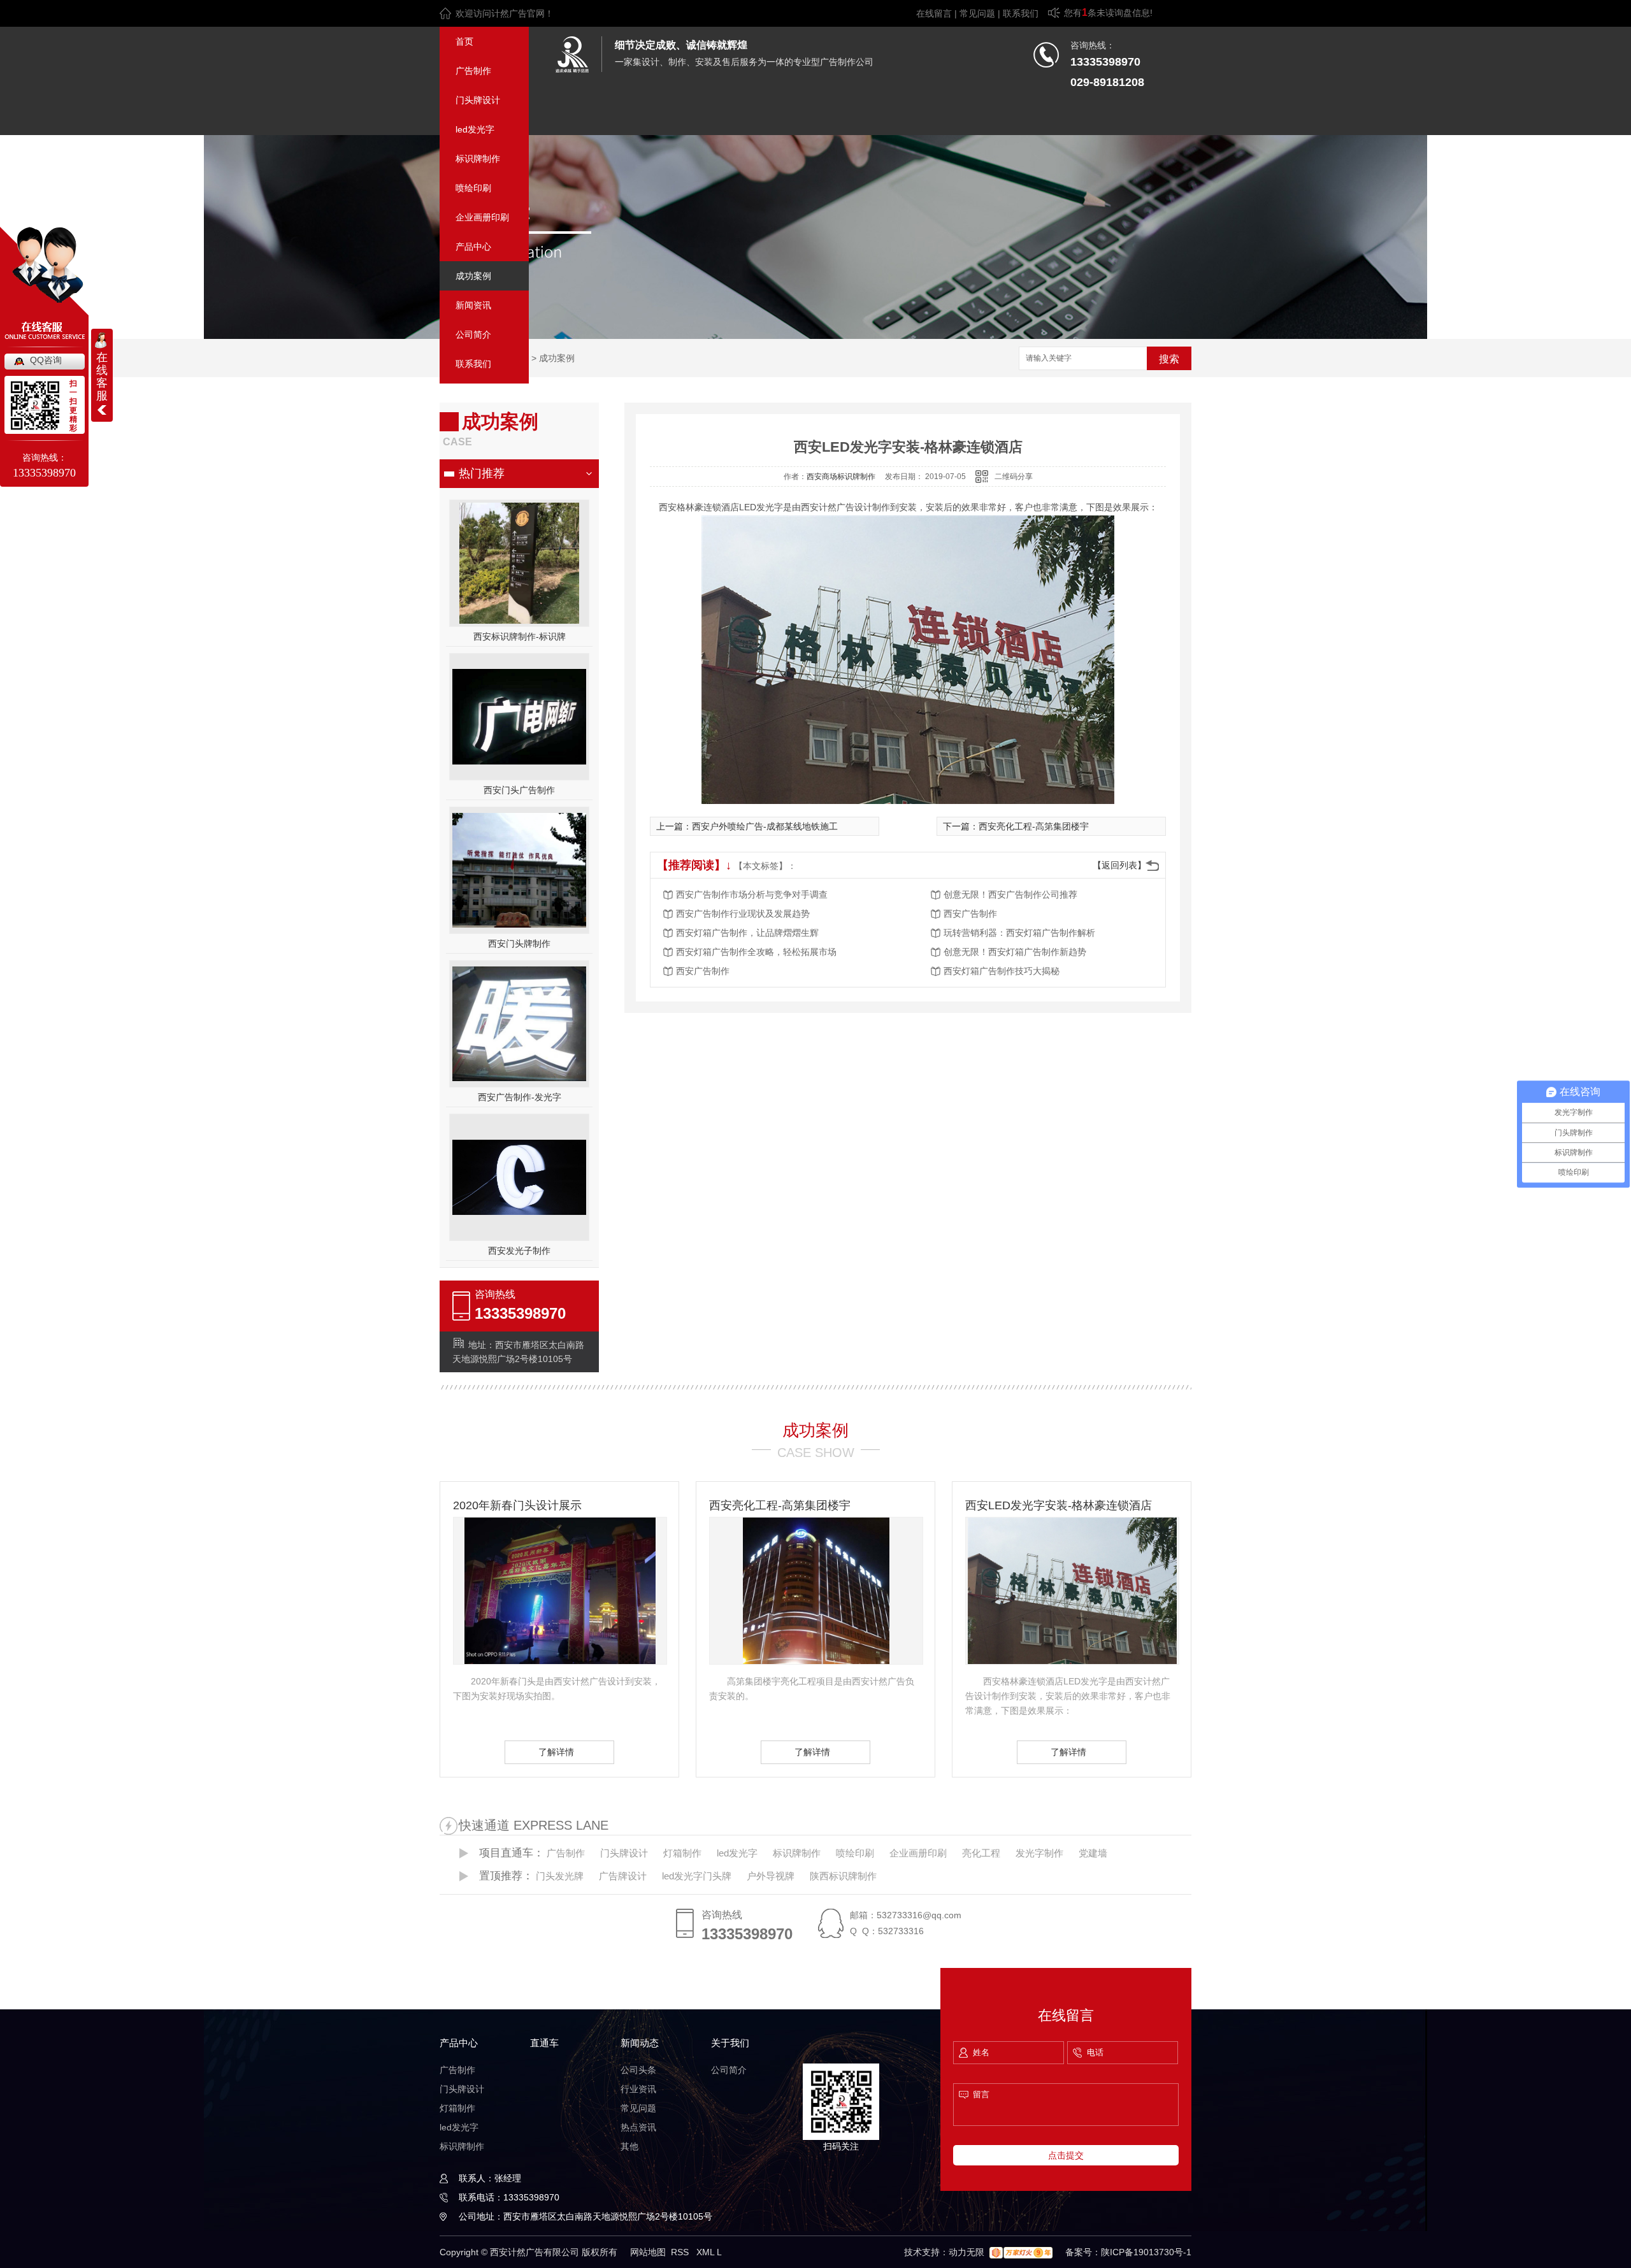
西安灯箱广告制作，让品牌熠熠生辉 (747, 933)
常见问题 (977, 13)
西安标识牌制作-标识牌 (520, 636)
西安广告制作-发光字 (520, 1097)
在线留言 (934, 13)
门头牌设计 (478, 100)
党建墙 (1093, 1853)
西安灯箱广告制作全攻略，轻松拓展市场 (756, 952)
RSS (681, 2252)
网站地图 (648, 2252)
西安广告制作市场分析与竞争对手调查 (752, 894)
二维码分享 (1014, 477)
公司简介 (473, 334)
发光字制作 (1039, 1853)
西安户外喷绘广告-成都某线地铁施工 (765, 826)
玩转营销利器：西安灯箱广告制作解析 (1019, 933)
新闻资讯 (473, 305)
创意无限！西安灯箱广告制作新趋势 (1015, 952)
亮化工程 (981, 1853)
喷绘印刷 (473, 188)
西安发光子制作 (519, 1251)
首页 (464, 41)
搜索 (1169, 359)
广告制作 (473, 71)
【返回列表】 (1119, 865)
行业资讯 (638, 2089)
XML (707, 2252)
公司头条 (638, 2070)
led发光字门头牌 (697, 1876)
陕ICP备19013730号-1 (1146, 2252)
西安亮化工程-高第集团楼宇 (1034, 826)
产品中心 (473, 247)
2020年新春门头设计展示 (517, 1505)
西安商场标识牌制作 (841, 477)
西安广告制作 (970, 914)
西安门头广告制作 (519, 790)
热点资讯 (638, 2127)
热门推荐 (482, 473)
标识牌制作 (478, 159)
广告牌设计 (623, 1876)
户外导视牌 (771, 1876)
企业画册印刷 (482, 217)
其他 (629, 2146)
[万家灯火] (1021, 2252)
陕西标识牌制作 (843, 1876)
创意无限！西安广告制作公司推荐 (1010, 894)
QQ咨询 (46, 360)
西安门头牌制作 (519, 944)
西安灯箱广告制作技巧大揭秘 (1002, 971)
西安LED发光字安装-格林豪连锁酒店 (1059, 1505)
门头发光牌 (560, 1876)
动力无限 (966, 2252)
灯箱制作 (682, 1853)
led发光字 (475, 129)
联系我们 (1021, 13)
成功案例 (473, 276)
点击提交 (1066, 2155)
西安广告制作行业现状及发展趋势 (743, 914)
